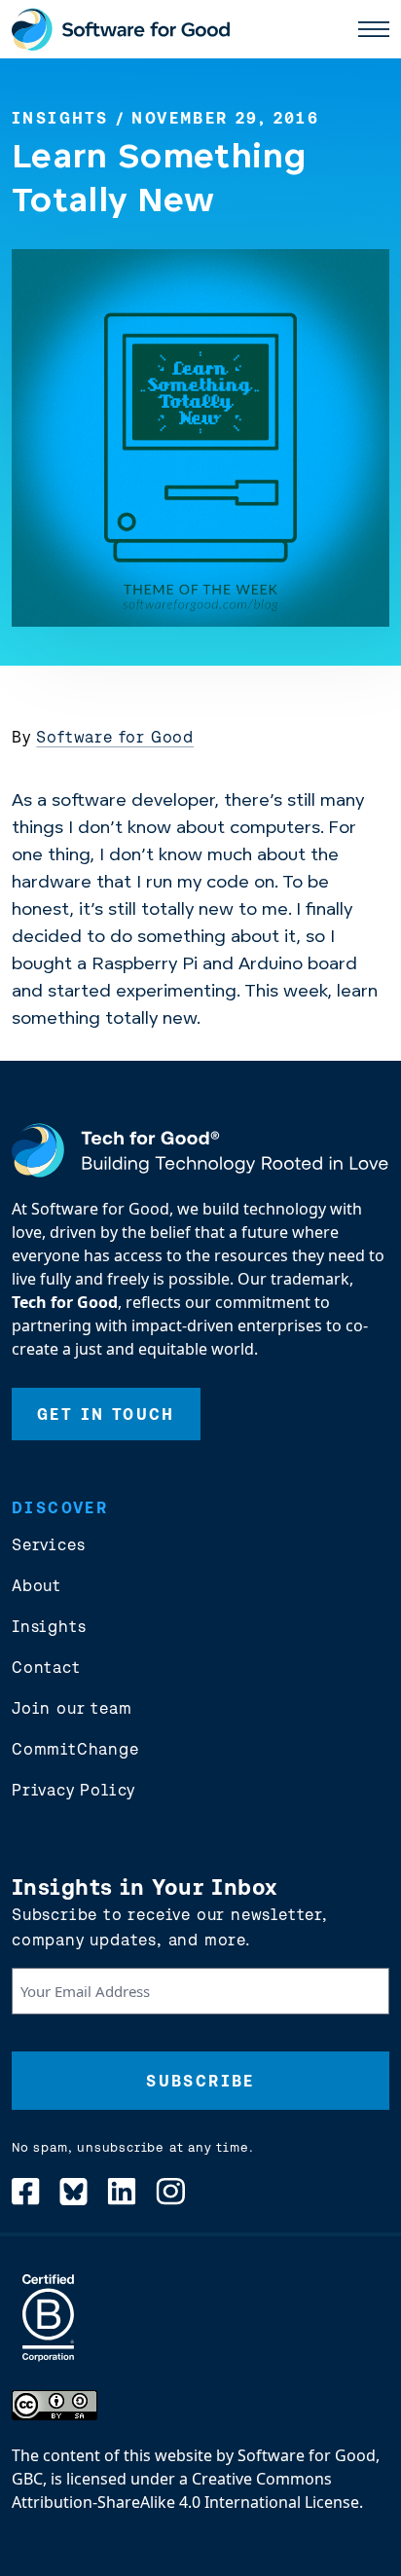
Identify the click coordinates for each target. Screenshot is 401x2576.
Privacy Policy (73, 1790)
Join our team (72, 1708)
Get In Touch (106, 1414)
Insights (60, 118)
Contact (46, 1667)
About (36, 1585)
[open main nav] (374, 29)
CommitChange (75, 1749)
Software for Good (115, 737)
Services (48, 1544)
